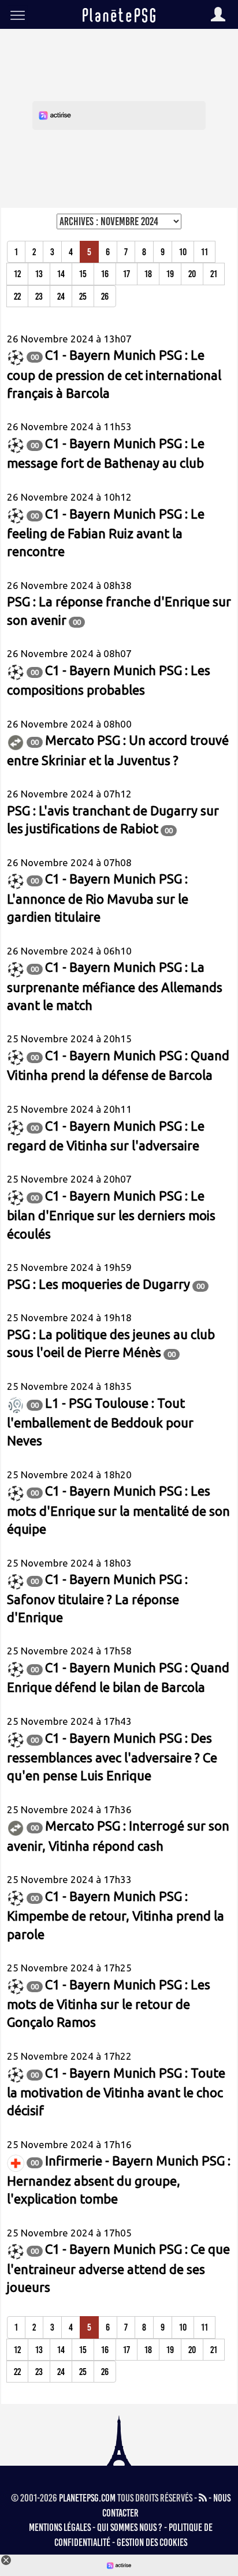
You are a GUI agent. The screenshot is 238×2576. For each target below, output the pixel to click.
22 (17, 296)
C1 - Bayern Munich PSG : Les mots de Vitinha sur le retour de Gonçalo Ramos (109, 2003)
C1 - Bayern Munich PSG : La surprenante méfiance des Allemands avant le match (115, 986)
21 (214, 274)
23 (39, 296)
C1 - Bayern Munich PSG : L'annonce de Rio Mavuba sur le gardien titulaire (98, 898)
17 (127, 274)
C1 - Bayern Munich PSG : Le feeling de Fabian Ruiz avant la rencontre (106, 533)
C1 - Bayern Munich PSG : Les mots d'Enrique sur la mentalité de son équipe (118, 1510)
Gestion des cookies (152, 2543)
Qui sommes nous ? (130, 2527)
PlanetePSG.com (87, 2498)
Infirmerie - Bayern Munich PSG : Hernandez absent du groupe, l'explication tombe (119, 2180)
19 (170, 274)
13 (39, 274)
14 (61, 274)
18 (148, 274)
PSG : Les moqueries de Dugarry (98, 1284)
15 (83, 274)
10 (183, 252)
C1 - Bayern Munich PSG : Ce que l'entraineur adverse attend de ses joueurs (118, 2268)
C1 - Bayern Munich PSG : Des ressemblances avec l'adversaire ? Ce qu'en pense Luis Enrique (112, 1757)
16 (105, 274)
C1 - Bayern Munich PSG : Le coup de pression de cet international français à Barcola (114, 374)
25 (83, 296)
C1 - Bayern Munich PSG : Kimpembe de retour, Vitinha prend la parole (116, 1915)
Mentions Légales (60, 2527)
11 (204, 252)
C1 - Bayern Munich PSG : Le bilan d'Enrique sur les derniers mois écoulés (111, 1215)
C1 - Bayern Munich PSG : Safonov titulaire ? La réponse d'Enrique (97, 1598)
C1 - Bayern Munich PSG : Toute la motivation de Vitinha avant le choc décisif (116, 2092)
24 (61, 296)
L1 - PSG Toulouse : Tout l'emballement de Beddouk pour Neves (100, 1422)
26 (105, 296)
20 (192, 274)
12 (17, 274)
